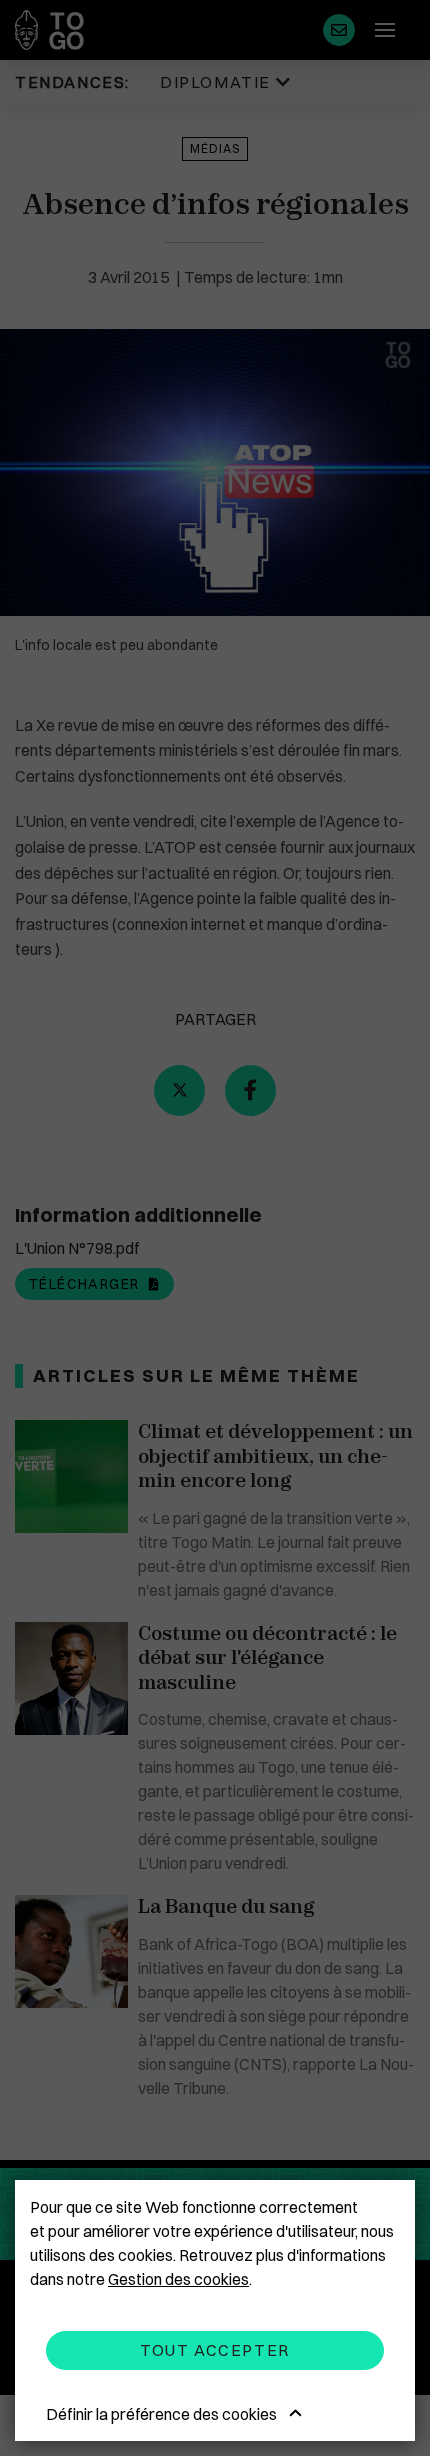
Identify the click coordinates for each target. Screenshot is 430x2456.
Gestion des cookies (178, 2279)
